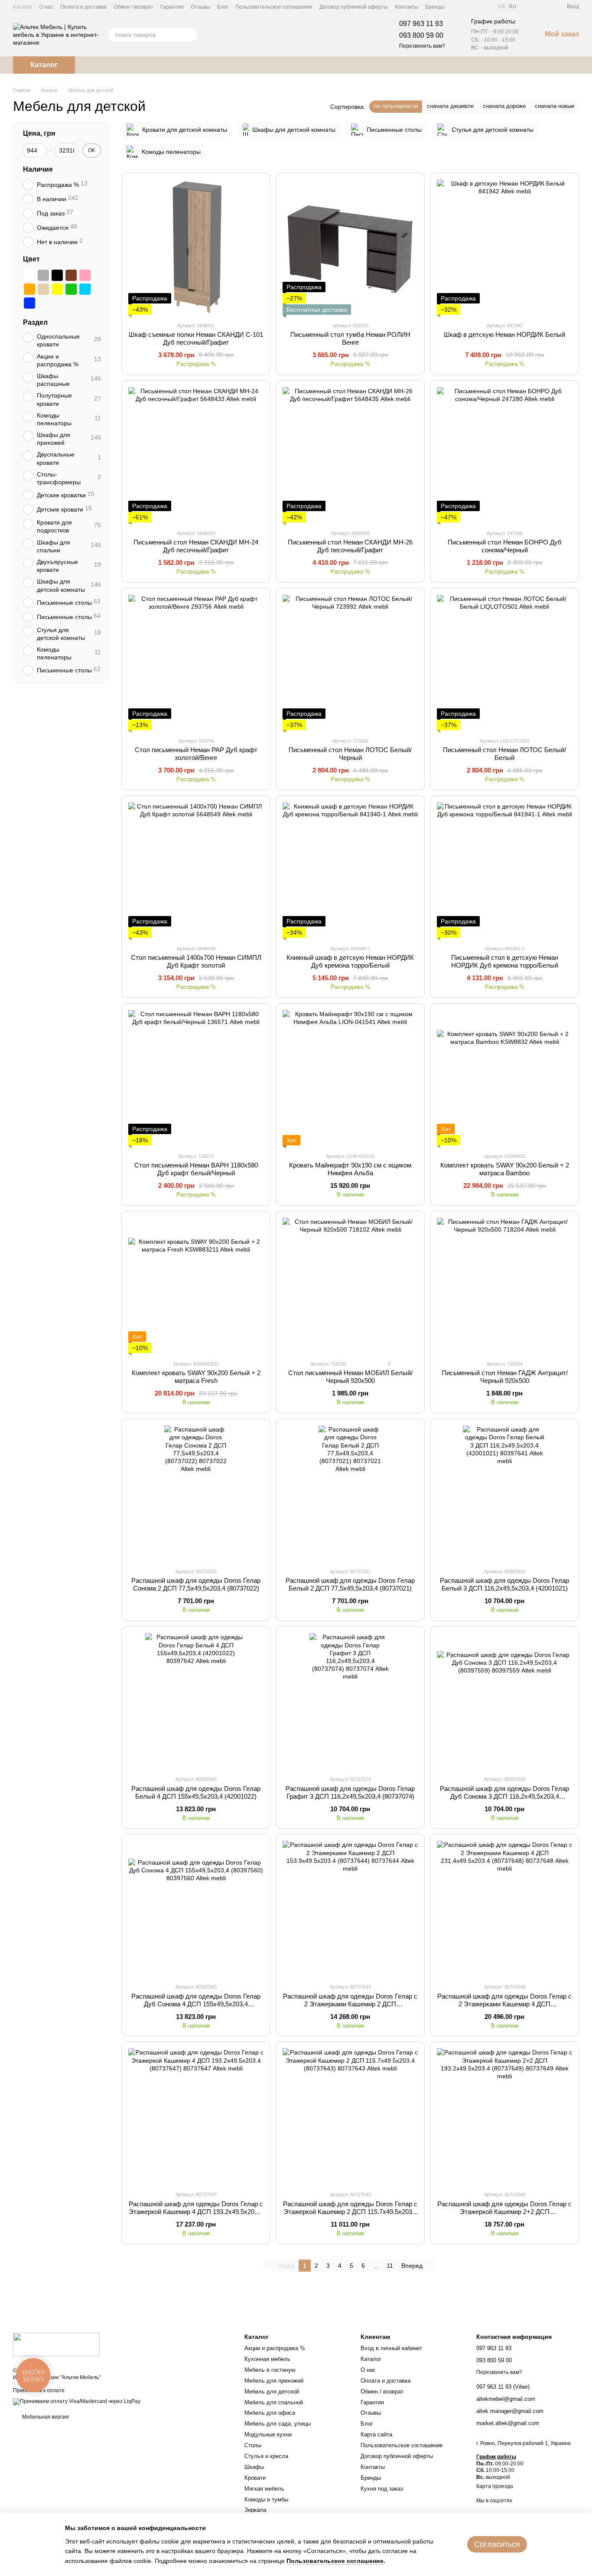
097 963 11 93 (421, 24)
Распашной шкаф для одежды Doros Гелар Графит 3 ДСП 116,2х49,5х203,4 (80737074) (350, 1792)
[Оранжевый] (29, 289)
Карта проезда (495, 2486)
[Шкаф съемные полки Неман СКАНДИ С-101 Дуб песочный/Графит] (196, 247)
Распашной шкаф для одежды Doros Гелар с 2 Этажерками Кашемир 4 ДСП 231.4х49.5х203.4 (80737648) (504, 2004)
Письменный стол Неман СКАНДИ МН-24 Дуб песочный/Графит (196, 546)
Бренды (435, 7)
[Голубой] (85, 289)
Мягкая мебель (264, 2489)
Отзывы (200, 7)
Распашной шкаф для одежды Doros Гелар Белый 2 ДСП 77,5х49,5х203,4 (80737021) (350, 1584)
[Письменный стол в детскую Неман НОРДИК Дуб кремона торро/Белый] (504, 870)
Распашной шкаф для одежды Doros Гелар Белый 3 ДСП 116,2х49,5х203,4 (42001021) (504, 1584)
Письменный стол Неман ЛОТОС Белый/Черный (350, 754)
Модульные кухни (268, 2434)
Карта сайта (376, 2434)
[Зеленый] (71, 289)
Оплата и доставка (83, 7)
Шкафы (254, 2467)
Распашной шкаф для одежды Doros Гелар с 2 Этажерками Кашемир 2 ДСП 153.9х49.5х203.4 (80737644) (350, 2004)
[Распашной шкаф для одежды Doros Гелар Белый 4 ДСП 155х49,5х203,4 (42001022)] (196, 1701)
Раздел (35, 322)
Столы (253, 2445)
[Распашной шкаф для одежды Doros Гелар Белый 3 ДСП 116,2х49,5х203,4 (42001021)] (504, 1493)
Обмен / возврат (133, 7)
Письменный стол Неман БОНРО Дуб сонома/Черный (505, 546)
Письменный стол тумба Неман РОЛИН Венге (350, 338)
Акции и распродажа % (275, 2348)
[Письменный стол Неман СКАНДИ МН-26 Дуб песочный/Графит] (350, 455)
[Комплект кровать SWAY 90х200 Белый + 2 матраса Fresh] (196, 1285)
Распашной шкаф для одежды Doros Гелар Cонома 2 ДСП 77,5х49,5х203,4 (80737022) (196, 1584)
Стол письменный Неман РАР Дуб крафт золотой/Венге (196, 754)
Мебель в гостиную (270, 2370)
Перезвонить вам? (422, 46)
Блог (223, 7)
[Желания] (544, 7)
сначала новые (555, 106)
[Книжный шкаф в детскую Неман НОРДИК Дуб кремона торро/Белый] (350, 870)
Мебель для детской (272, 2392)
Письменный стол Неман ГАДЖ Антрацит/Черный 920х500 (505, 1377)
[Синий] (29, 303)
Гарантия (172, 7)
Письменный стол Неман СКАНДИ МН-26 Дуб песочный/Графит (350, 546)
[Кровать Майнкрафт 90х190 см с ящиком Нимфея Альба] (350, 1078)
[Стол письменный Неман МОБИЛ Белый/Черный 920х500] (350, 1285)
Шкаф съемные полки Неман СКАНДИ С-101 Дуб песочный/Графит (196, 338)
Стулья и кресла (266, 2456)
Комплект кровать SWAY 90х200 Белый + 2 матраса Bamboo (505, 1169)
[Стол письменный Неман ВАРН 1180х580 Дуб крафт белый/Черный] (196, 1078)
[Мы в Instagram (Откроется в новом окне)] (484, 7)
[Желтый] (57, 289)
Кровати (255, 2478)
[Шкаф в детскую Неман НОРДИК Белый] (504, 247)
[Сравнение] (529, 7)
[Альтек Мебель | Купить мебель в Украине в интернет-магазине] (56, 2344)
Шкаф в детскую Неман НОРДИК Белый (504, 334)
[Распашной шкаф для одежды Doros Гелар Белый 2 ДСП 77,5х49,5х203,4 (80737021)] (350, 1493)
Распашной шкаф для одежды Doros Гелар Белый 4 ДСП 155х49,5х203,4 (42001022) (196, 1792)
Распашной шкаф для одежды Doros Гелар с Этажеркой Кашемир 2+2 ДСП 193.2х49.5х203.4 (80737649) (504, 2212)
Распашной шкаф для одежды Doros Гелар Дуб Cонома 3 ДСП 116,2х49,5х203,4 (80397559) (504, 1796)
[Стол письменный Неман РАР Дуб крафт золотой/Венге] (196, 662)
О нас (46, 7)
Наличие (38, 169)
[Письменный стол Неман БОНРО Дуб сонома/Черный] (504, 455)
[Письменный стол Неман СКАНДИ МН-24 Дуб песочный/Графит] (196, 455)
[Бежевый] (43, 289)
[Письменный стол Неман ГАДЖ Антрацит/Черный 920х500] (504, 1285)
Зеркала (255, 2510)
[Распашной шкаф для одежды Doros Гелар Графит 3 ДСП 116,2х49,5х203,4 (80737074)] (350, 1701)
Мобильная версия (45, 2417)
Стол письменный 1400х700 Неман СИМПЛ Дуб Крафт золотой (196, 961)
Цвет (31, 259)
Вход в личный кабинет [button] (391, 2348)
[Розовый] (85, 275)
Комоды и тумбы (266, 2499)
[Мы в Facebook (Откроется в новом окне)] (463, 7)
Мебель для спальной (274, 2402)
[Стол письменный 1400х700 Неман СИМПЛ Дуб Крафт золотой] (196, 870)
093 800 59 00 (421, 35)
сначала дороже (504, 106)
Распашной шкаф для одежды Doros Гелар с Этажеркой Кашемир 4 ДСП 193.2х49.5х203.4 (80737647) (196, 2212)
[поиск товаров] (190, 35)
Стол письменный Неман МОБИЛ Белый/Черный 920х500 (350, 1377)
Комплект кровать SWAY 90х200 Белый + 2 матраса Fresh (196, 1377)
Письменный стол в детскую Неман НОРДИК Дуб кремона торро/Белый (505, 961)
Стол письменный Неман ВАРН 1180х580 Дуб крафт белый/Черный (196, 1169)
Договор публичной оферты (354, 7)
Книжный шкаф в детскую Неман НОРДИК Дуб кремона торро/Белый (350, 961)
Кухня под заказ (382, 2489)
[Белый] (29, 275)
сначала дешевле (450, 106)
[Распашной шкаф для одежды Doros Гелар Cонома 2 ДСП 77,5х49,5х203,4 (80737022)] (196, 1493)
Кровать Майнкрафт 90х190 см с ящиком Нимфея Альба (350, 1169)
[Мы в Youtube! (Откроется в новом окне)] (474, 7)
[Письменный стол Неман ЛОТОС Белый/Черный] (350, 662)
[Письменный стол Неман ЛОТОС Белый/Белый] (504, 662)
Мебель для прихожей (274, 2381)
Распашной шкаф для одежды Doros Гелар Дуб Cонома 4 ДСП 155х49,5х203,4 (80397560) (196, 2004)
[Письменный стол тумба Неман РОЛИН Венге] (350, 247)
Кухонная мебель (267, 2359)
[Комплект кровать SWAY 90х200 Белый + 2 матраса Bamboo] (504, 1078)
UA (502, 7)
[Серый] (43, 275)
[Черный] (57, 275)
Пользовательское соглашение (274, 7)
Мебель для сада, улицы (278, 2424)
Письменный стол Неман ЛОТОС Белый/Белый (504, 754)
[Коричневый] (71, 275)
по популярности (396, 106)
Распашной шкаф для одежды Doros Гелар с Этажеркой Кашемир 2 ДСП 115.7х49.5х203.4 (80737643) (350, 2212)
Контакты (407, 7)
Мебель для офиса (270, 2413)
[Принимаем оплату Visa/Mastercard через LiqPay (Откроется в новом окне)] (77, 2402)
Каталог (23, 7)
